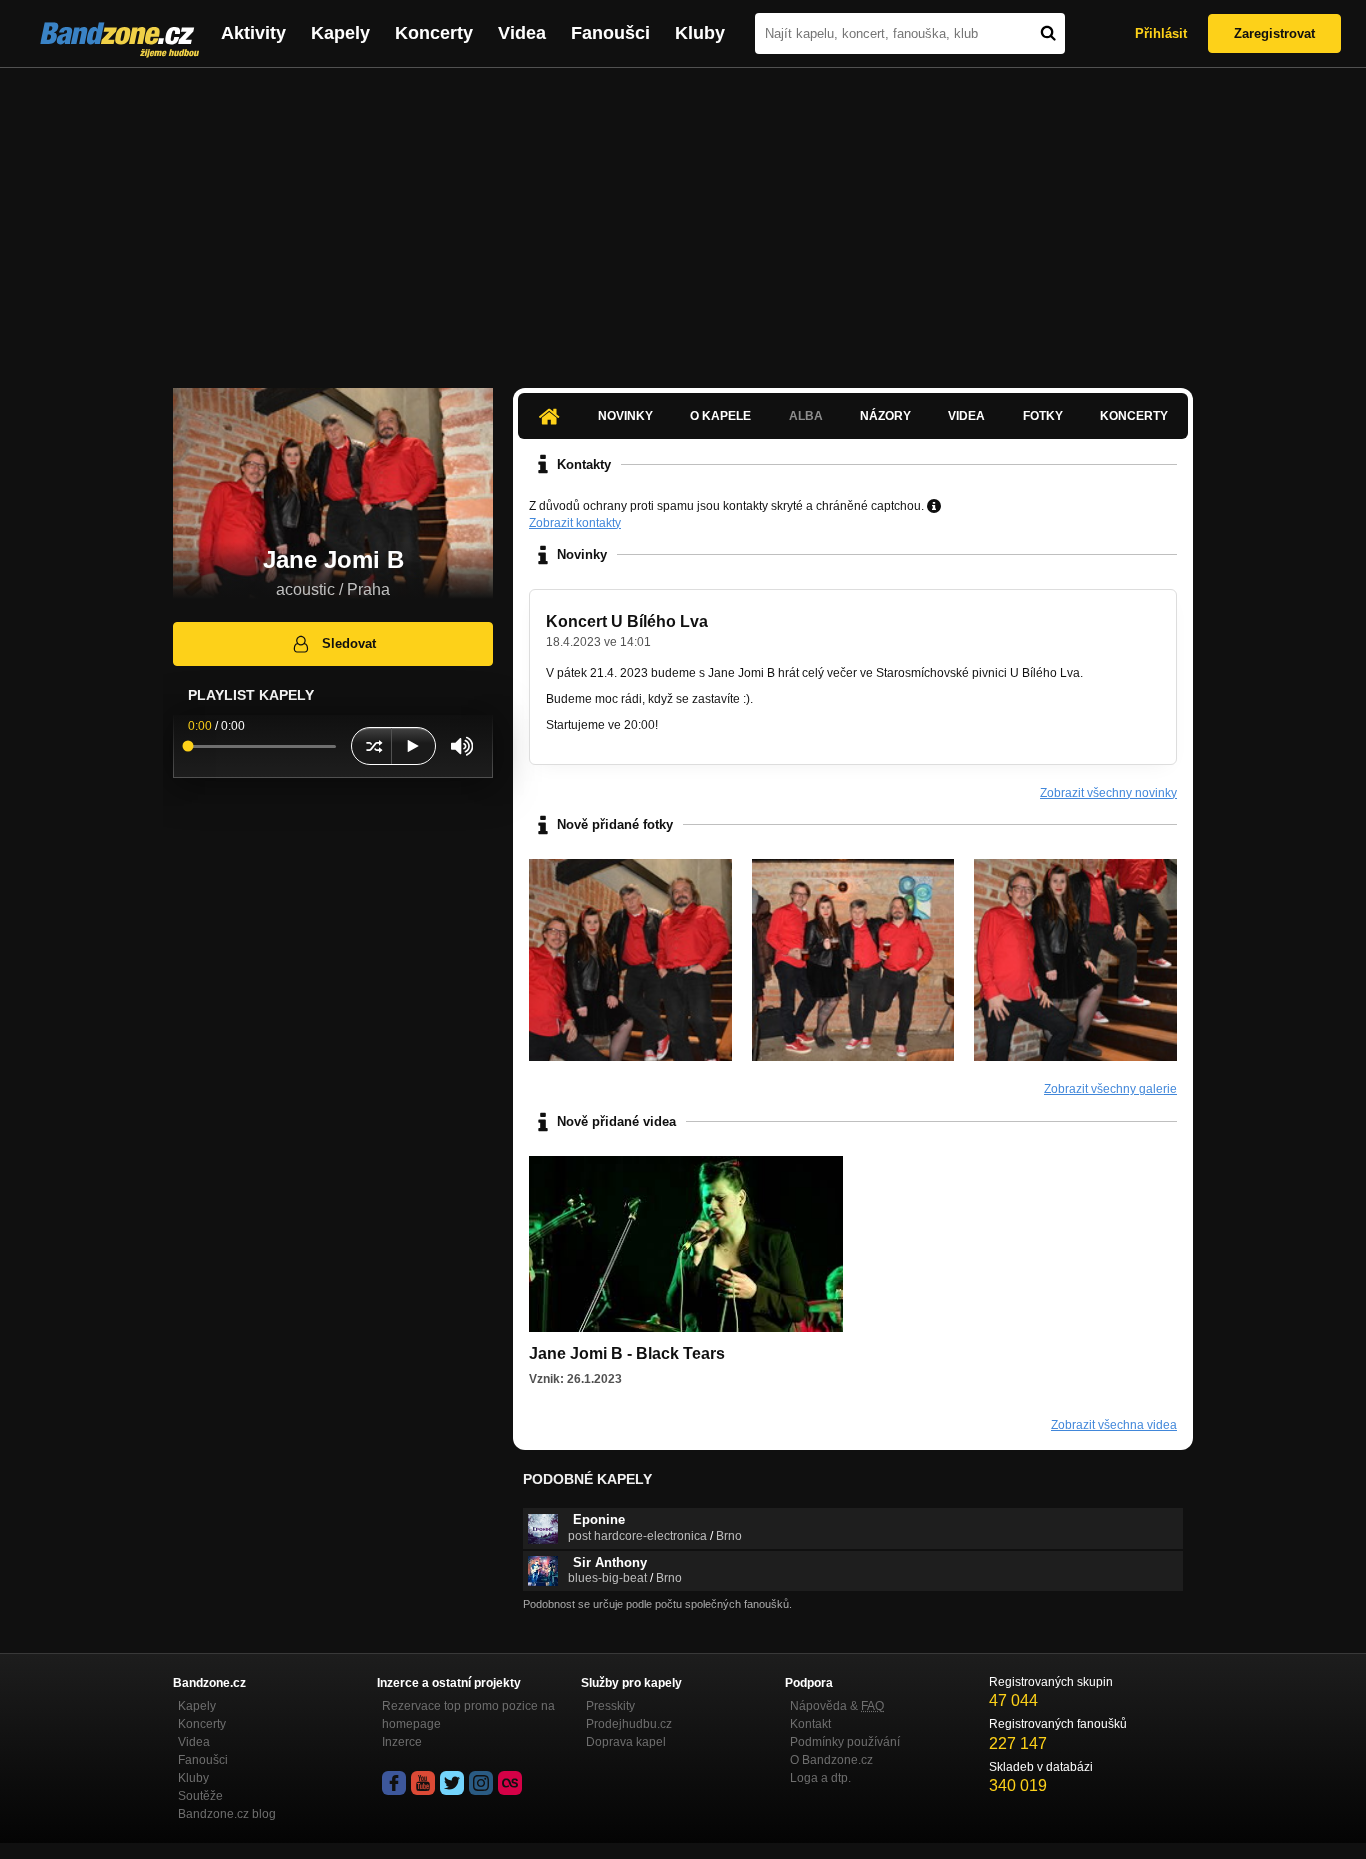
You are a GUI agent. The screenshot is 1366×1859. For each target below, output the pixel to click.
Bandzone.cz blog (227, 1814)
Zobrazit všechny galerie (1110, 1089)
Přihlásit (1161, 33)
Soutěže (200, 1796)
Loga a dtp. (820, 1778)
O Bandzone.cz (831, 1760)
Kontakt (810, 1724)
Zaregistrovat (1274, 33)
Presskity (610, 1706)
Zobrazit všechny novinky (1108, 793)
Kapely (340, 33)
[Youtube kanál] (423, 1783)
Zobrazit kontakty (575, 523)
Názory (885, 416)
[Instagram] (481, 1783)
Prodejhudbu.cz (629, 1724)
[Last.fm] (510, 1783)
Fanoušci (610, 33)
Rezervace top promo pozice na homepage (468, 1715)
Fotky (1043, 416)
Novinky (625, 416)
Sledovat (349, 643)
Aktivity (253, 33)
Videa (522, 33)
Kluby (700, 33)
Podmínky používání (845, 1742)
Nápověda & (837, 1706)
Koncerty (434, 33)
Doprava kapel (626, 1742)
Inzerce (402, 1742)
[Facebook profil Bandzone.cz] (394, 1783)
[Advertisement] (683, 218)
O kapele (720, 416)
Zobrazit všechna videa (1114, 1425)
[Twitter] (452, 1783)
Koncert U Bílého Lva (627, 621)
